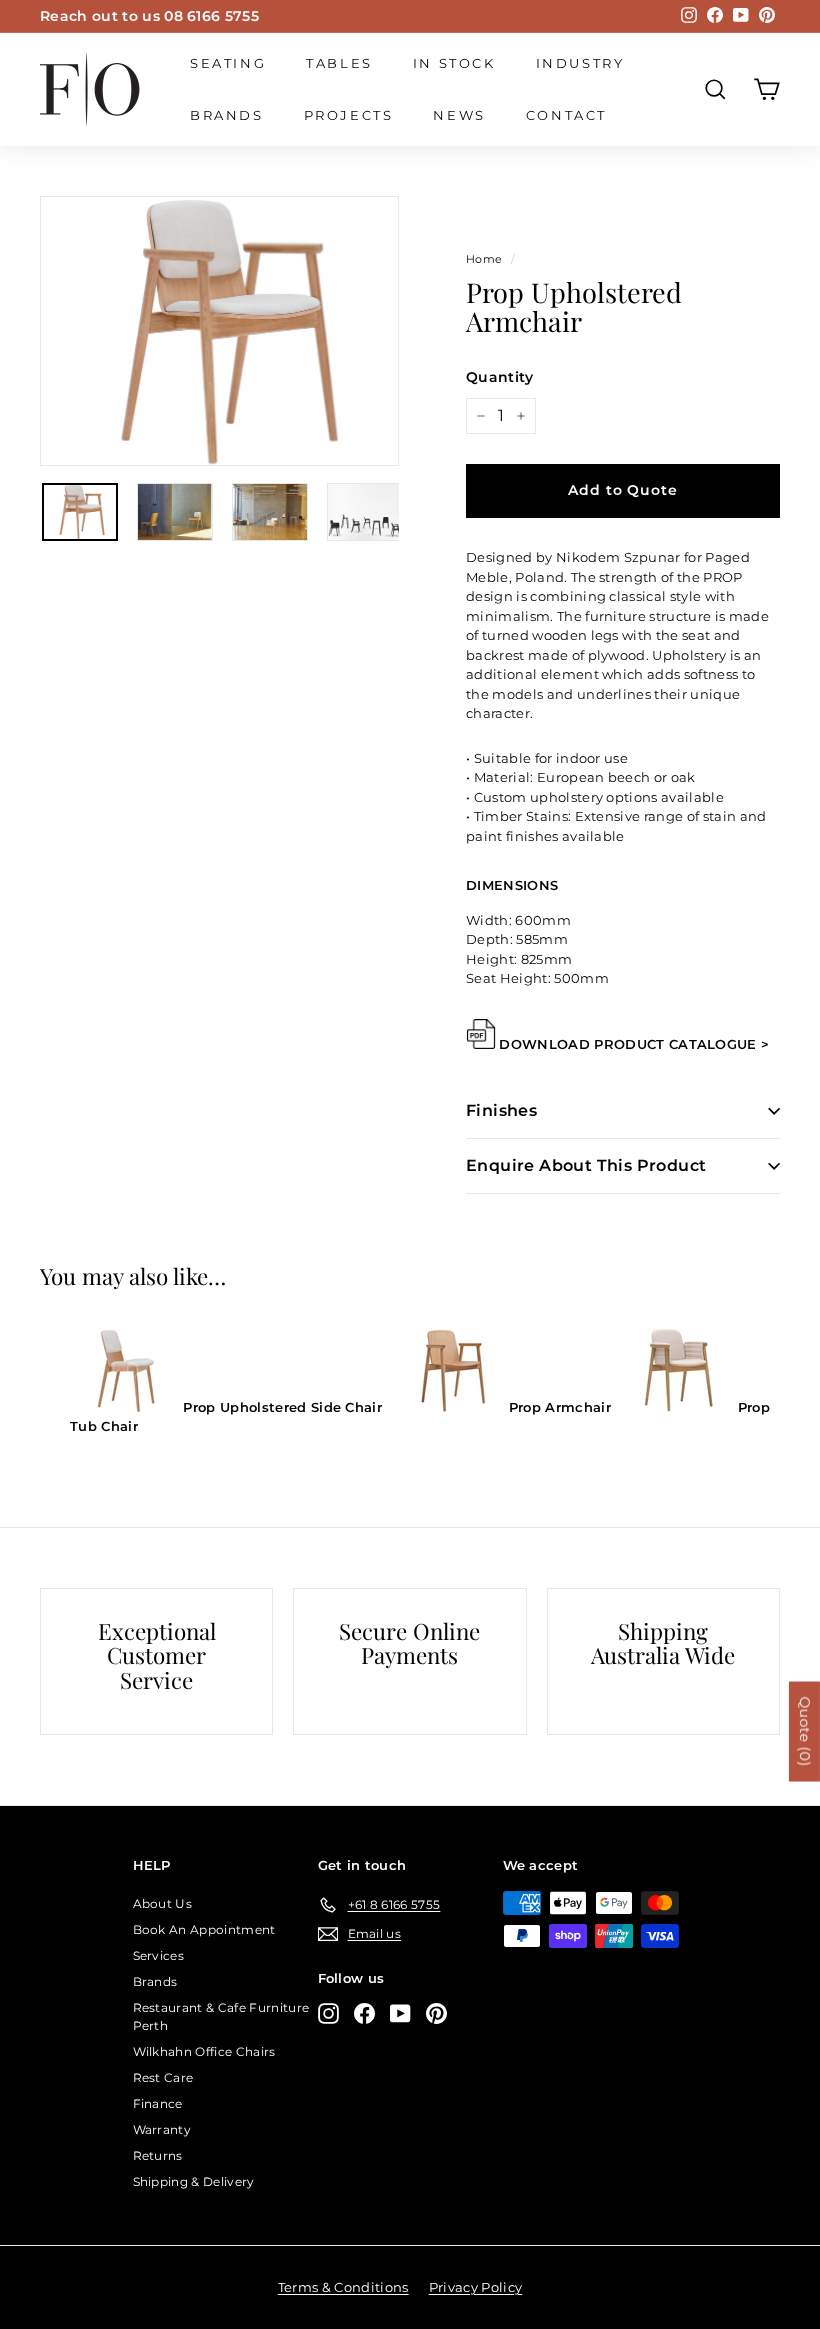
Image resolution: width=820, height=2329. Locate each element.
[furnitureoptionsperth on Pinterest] (436, 2013)
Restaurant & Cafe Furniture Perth (221, 2016)
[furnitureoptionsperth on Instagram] (328, 2013)
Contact (566, 115)
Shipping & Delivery (194, 2181)
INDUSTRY (580, 63)
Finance (158, 2103)
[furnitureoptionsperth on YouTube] (400, 2013)
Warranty (162, 2129)
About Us (163, 1903)
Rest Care (163, 2077)
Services (159, 1955)
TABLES (339, 63)
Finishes (501, 1110)
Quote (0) (805, 1731)
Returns (158, 2155)
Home (484, 259)
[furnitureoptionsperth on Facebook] (364, 2013)
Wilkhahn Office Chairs (204, 2051)
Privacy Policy (476, 2287)
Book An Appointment (204, 1929)
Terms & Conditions (343, 2287)
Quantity (500, 377)
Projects (349, 115)
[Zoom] (219, 331)
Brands (227, 115)
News (459, 115)
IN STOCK (454, 63)
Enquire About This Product (586, 1165)
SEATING (228, 63)
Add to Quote (622, 490)
